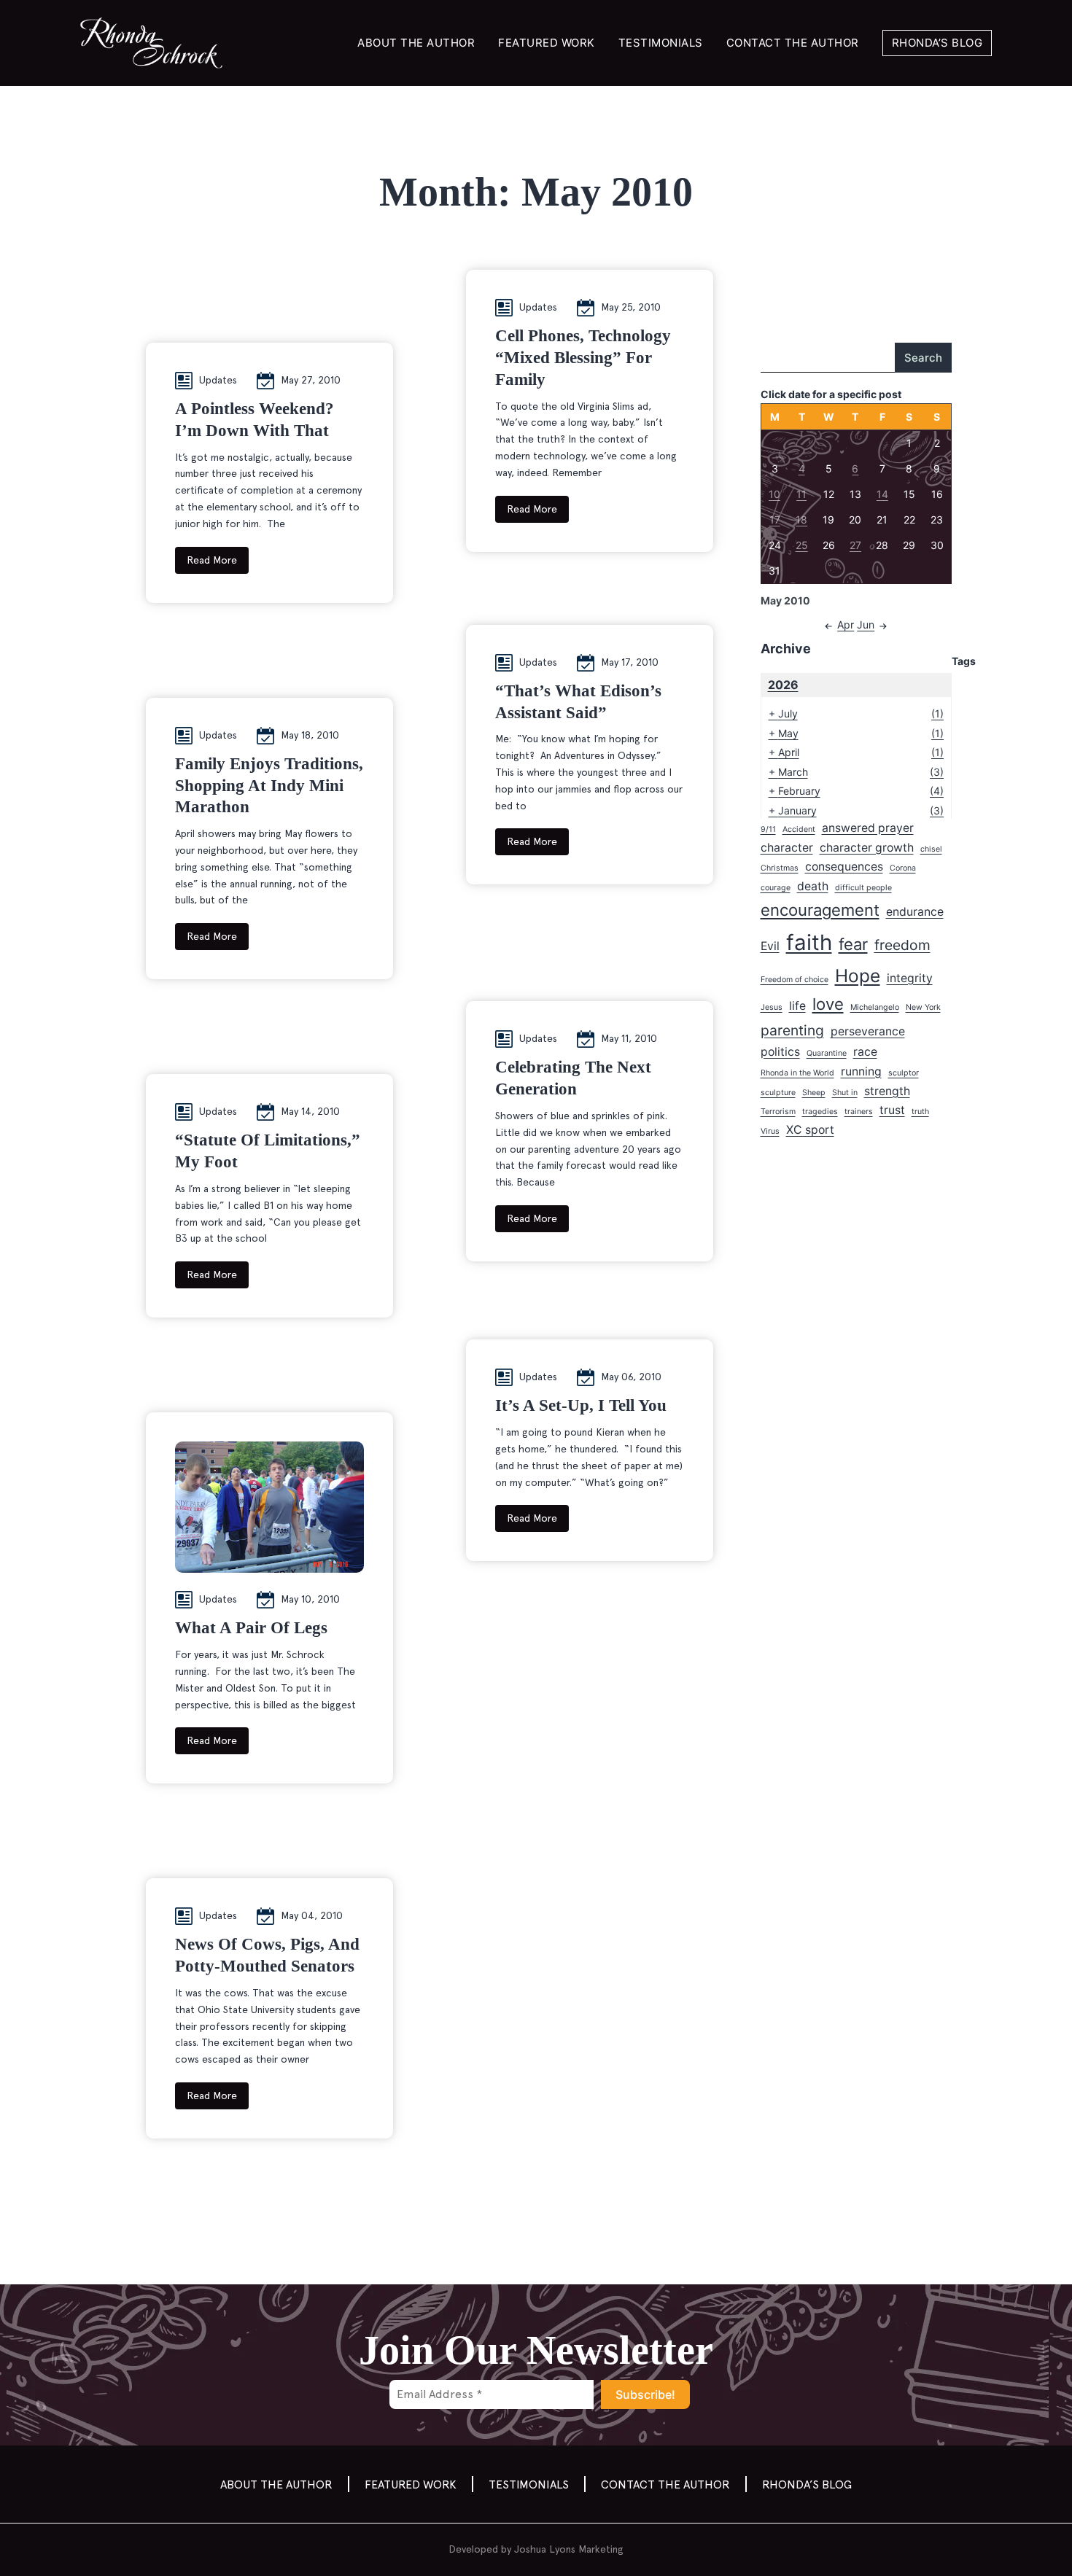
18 (801, 520)
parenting (792, 1030)
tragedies (820, 1112)
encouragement (820, 910)
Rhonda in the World (797, 1073)
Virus (770, 1131)
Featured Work (547, 43)
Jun (866, 624)
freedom (902, 945)
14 (882, 494)
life (797, 1006)
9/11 (768, 829)
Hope (858, 976)
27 (855, 545)
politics (780, 1052)
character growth (867, 848)
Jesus (772, 1007)
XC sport (810, 1130)
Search (923, 358)
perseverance (868, 1031)
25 (802, 545)
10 (774, 494)
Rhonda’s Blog (937, 43)
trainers (859, 1112)
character (787, 848)
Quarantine (827, 1053)
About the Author (416, 43)
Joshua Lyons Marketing (569, 2549)
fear (853, 944)
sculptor (904, 1073)
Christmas (780, 868)
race (865, 1052)
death (813, 886)
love (828, 1004)
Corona (903, 868)
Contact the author (793, 43)
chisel (931, 849)
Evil (770, 946)
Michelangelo (875, 1007)
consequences (844, 867)
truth (920, 1112)
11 (801, 494)
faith (809, 942)
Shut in (845, 1093)
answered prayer (868, 828)
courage (776, 888)
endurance (915, 912)
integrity (910, 978)
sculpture (778, 1093)
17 (775, 520)
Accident (799, 829)
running (861, 1071)
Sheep (814, 1093)
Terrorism (778, 1112)
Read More (212, 560)
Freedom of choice (795, 980)
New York (923, 1007)
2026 (783, 685)
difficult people (863, 888)
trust (892, 1110)
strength (887, 1091)
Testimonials (661, 43)
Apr (846, 624)
